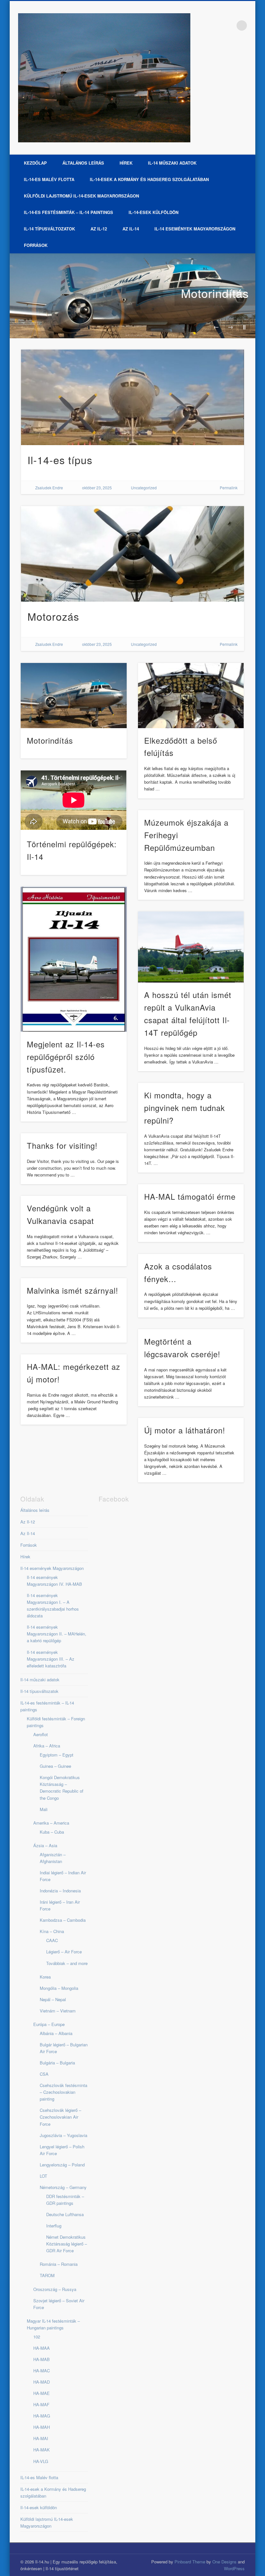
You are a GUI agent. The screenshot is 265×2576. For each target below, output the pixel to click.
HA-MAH (42, 2427)
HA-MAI (41, 2438)
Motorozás (53, 616)
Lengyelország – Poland (62, 2165)
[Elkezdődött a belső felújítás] (191, 696)
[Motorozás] (133, 554)
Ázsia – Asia (45, 1845)
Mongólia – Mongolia (59, 1988)
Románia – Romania (59, 2264)
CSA (44, 2074)
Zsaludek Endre (49, 488)
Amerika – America (51, 1823)
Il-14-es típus (60, 460)
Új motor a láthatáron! (185, 1430)
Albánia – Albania (56, 2033)
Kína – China (52, 1931)
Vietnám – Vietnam (58, 2011)
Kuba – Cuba (52, 1832)
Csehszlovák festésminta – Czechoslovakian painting (64, 2092)
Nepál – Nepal (53, 1999)
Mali (44, 1809)
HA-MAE (42, 2393)
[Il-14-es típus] (133, 397)
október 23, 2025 (97, 488)
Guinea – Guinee (55, 1766)
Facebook (228, 25)
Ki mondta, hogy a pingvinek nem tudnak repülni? (185, 1108)
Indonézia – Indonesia (60, 1891)
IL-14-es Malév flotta (49, 179)
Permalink (229, 488)
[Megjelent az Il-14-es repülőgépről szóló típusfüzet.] (74, 959)
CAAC (52, 1940)
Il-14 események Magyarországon (195, 229)
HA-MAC (42, 2371)
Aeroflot (41, 1734)
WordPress (234, 2568)
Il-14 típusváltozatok (49, 229)
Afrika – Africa (47, 1746)
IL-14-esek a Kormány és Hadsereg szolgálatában (149, 179)
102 (37, 2337)
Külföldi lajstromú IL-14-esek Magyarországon (81, 196)
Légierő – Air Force (64, 1952)
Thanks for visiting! (62, 1145)
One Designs (224, 2562)
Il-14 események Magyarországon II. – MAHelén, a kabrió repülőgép (57, 1634)
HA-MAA (42, 2348)
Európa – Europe (49, 2024)
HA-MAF (41, 2404)
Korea (45, 1977)
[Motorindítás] (132, 296)
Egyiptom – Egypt (57, 1755)
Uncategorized (144, 488)
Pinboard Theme (190, 2562)
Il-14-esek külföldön (154, 212)
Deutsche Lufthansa (65, 2214)
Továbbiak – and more (67, 1963)
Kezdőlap (35, 163)
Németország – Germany (63, 2187)
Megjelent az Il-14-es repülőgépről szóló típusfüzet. (66, 1057)
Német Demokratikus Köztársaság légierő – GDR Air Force (67, 2244)
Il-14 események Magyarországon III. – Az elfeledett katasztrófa (51, 1659)
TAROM (47, 2275)
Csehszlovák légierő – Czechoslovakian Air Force (60, 2117)
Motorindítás (215, 293)
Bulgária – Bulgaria (57, 2063)
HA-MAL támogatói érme (190, 1196)
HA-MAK (42, 2450)
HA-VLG (41, 2461)
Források (36, 245)
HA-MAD (42, 2382)
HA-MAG (42, 2416)
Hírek (126, 163)
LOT (43, 2176)
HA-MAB (42, 2359)
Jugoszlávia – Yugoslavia (64, 2135)
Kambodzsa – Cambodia (63, 1920)
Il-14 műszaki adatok (172, 163)
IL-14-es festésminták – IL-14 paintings (69, 212)
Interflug (54, 2226)
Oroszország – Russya (55, 2289)
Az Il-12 (99, 229)
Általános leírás (83, 163)
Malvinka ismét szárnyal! (73, 1290)
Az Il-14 (131, 229)
